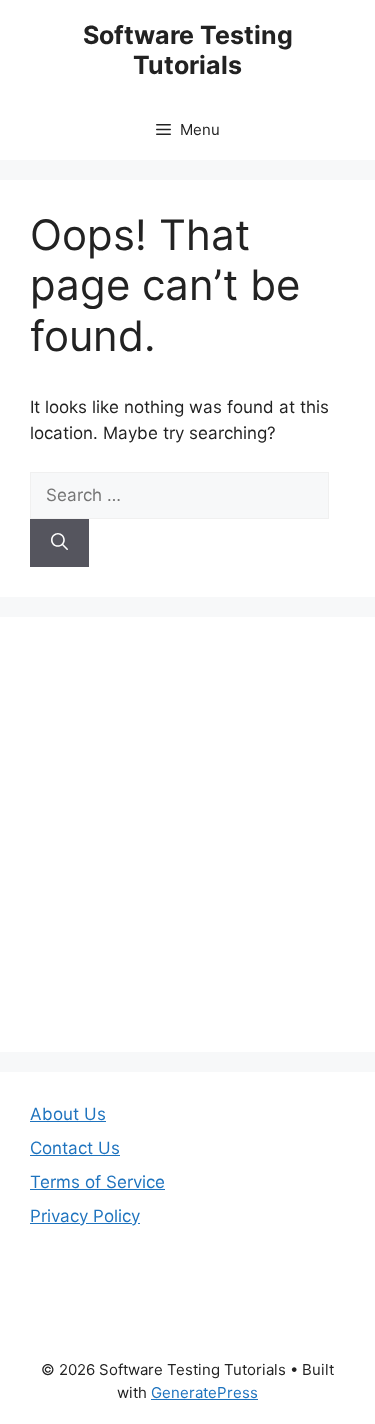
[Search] (59, 543)
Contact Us (75, 1148)
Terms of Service (97, 1182)
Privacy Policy (85, 1216)
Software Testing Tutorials (188, 50)
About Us (68, 1114)
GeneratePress (204, 1392)
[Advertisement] (187, 834)
